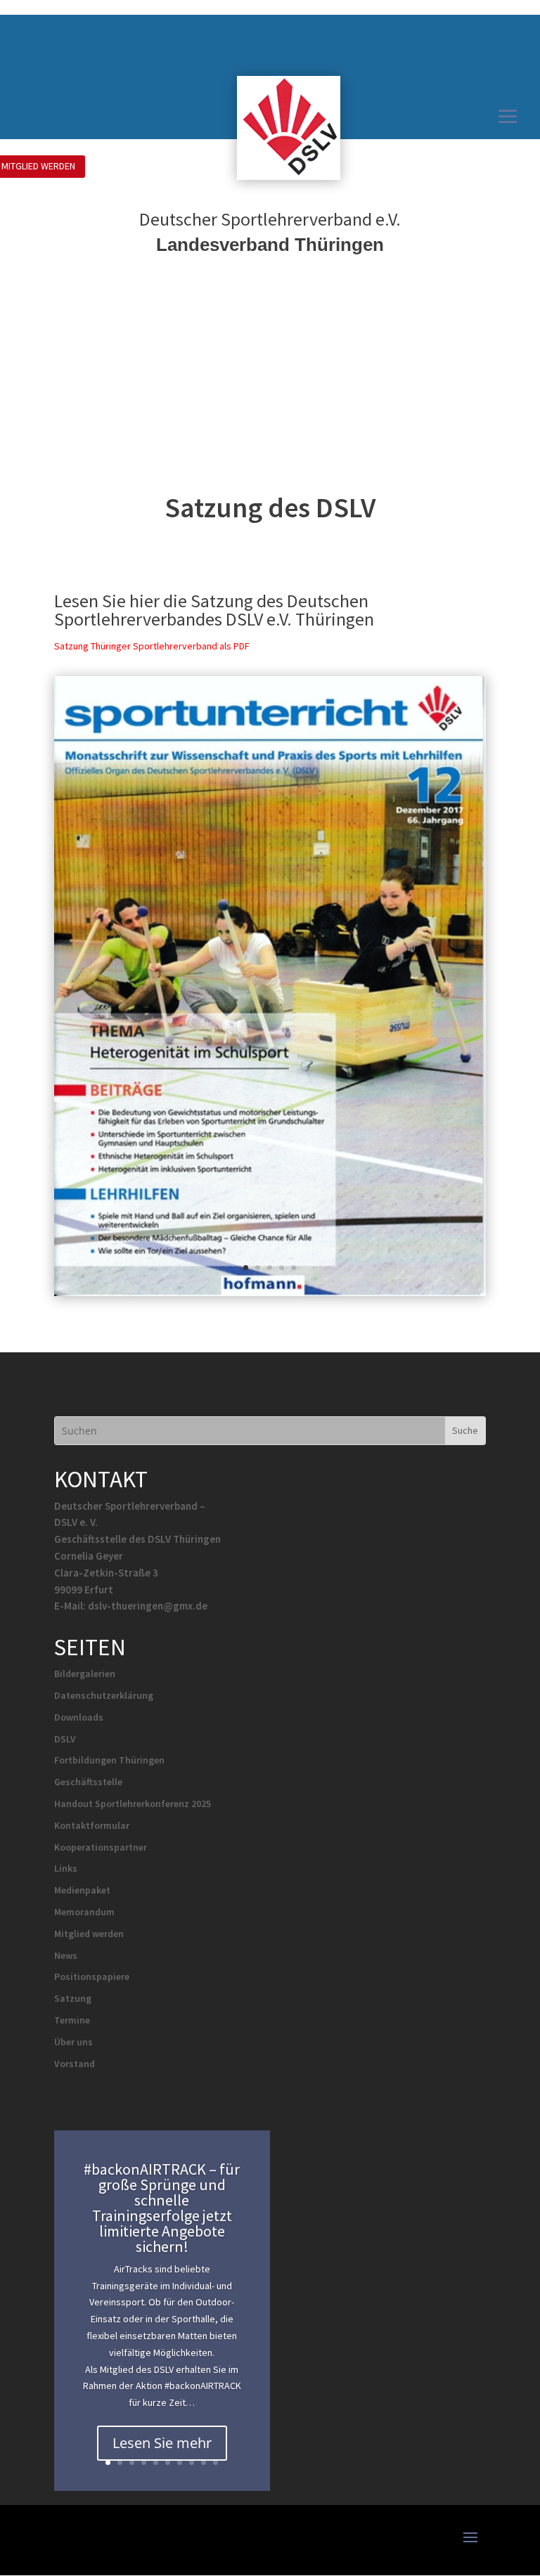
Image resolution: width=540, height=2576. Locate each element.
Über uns (73, 2042)
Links (66, 1868)
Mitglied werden (89, 1934)
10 (216, 2462)
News (66, 1955)
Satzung (73, 1998)
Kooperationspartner (101, 1847)
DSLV (65, 1739)
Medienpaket (82, 1890)
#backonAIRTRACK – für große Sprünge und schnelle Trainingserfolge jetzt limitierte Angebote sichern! (162, 2208)
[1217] (270, 1292)
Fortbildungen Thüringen (109, 1760)
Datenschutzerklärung (104, 1695)
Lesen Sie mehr (162, 2443)
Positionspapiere (92, 1976)
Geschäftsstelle (88, 1782)
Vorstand (75, 2064)
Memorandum (84, 1912)
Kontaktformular (92, 1825)
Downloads (79, 1717)
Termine (72, 2020)
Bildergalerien (85, 1674)
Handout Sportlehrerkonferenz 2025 (133, 1804)
